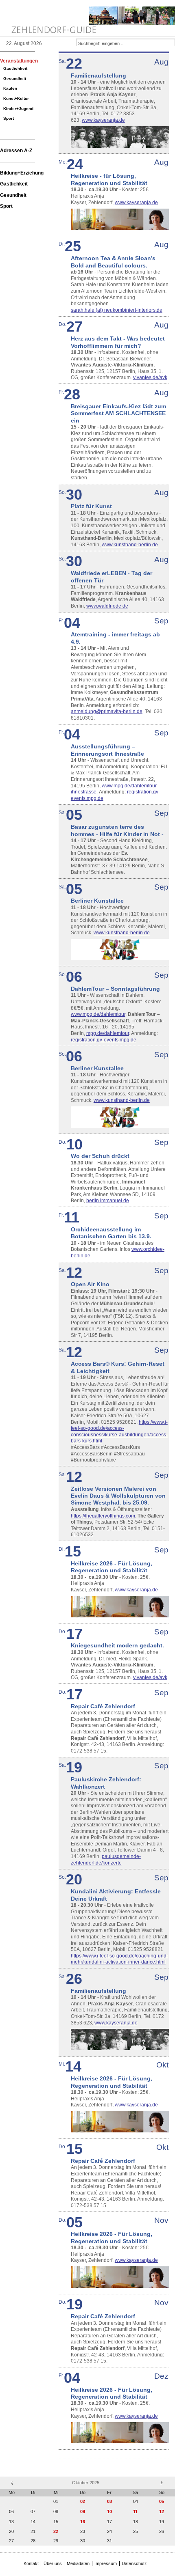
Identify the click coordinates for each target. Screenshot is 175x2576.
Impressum (106, 2563)
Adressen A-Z (16, 151)
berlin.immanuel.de (108, 1201)
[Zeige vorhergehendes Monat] (12, 2483)
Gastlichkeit (15, 68)
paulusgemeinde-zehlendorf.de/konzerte (106, 1860)
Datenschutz (134, 2563)
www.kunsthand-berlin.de (130, 545)
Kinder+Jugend (18, 109)
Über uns (53, 2563)
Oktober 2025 (86, 2483)
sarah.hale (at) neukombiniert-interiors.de (117, 310)
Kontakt (31, 2563)
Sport (9, 118)
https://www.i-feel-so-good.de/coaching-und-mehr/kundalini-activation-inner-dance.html (119, 1959)
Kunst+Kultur (16, 98)
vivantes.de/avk (150, 377)
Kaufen (10, 88)
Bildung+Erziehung (22, 173)
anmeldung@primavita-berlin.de (107, 711)
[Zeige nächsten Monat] (162, 2483)
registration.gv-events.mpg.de (104, 1040)
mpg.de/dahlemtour (108, 1033)
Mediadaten (78, 2563)
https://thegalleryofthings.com (103, 1516)
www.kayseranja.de (103, 120)
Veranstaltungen (19, 61)
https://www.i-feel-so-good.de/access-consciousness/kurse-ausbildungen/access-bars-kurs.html (119, 1432)
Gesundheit (15, 79)
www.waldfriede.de (107, 606)
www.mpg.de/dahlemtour (98, 1014)
